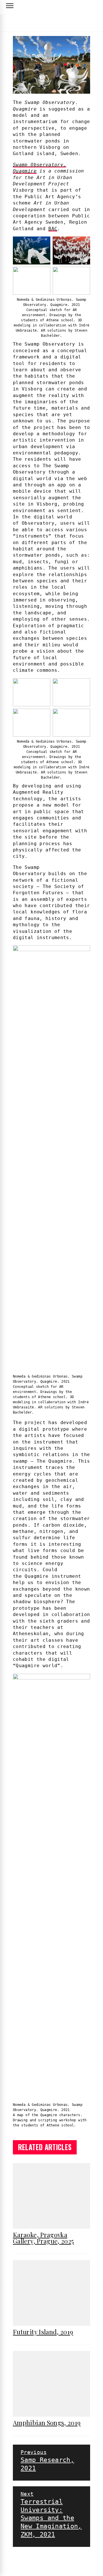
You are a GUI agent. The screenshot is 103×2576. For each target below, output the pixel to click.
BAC (53, 229)
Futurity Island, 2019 (43, 2332)
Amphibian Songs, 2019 (47, 2423)
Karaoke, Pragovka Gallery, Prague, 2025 (43, 2238)
